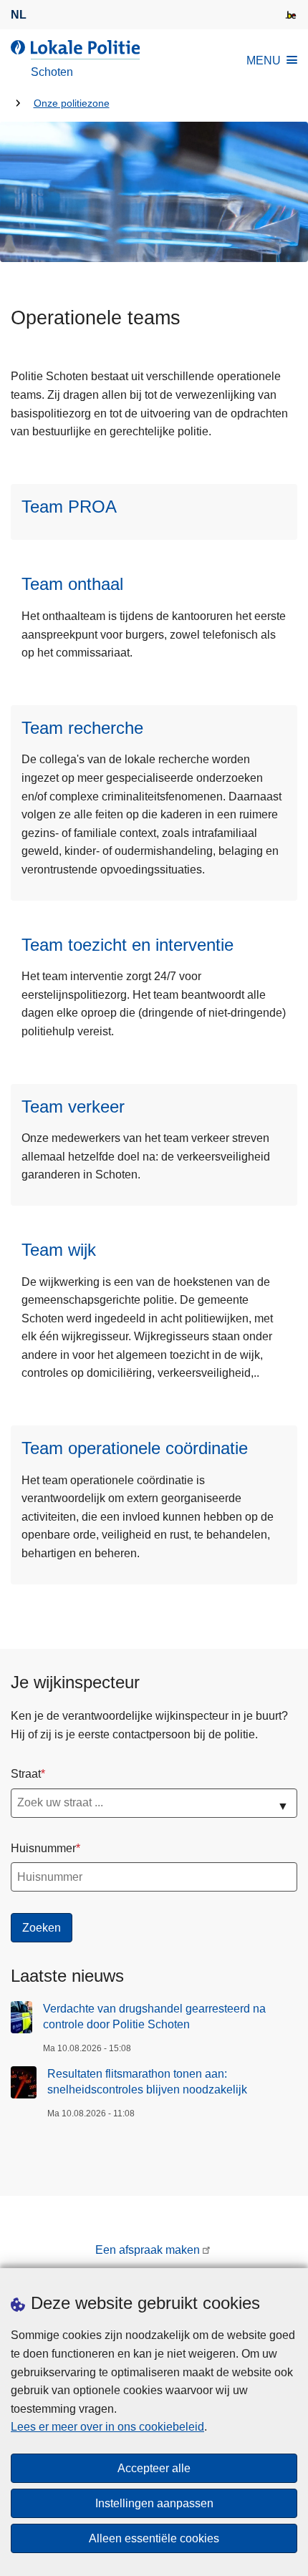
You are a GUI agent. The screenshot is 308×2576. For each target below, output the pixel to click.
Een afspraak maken (148, 2250)
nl (19, 15)
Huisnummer (43, 1848)
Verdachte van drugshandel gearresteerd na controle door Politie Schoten (154, 2016)
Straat (26, 1774)
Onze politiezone (72, 103)
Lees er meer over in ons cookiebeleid (107, 2427)
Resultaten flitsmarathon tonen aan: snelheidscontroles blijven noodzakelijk (147, 2082)
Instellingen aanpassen (154, 2503)
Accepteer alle (154, 2468)
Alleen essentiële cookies (154, 2538)
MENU (264, 60)
